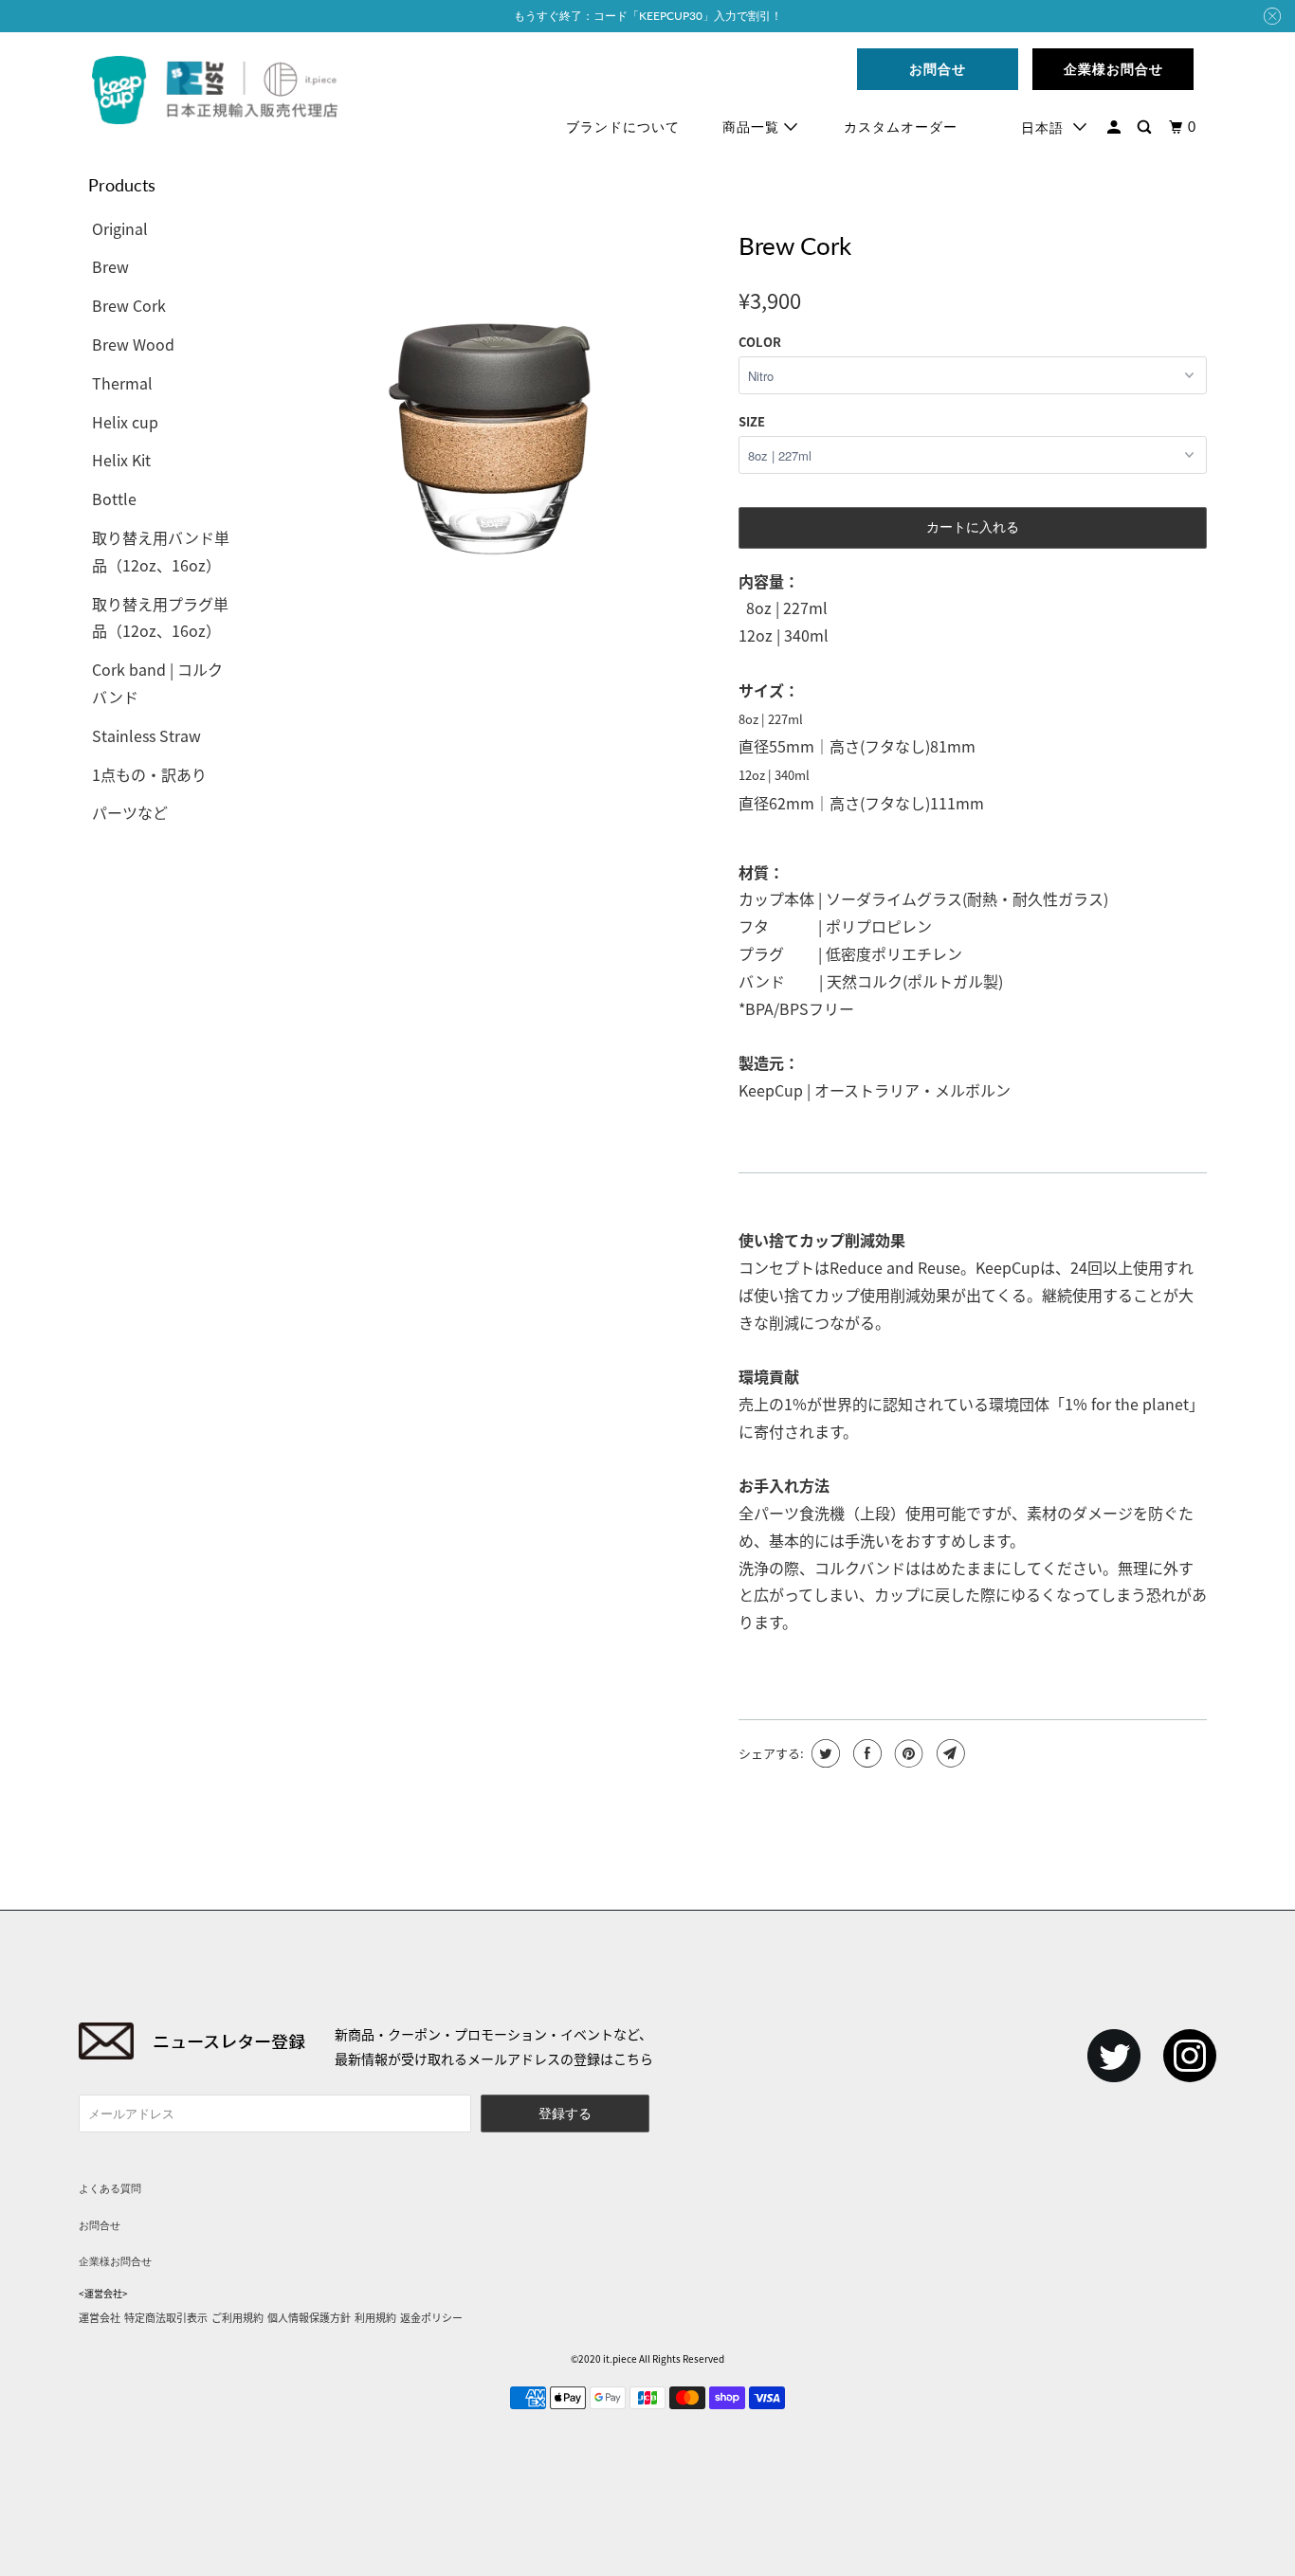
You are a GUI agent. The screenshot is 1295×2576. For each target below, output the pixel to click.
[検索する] (1146, 127)
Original (120, 228)
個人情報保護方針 (309, 2317)
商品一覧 (753, 127)
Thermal (122, 383)
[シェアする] (865, 1753)
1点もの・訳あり (149, 774)
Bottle (114, 499)
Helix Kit (121, 460)
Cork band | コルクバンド (157, 683)
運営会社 (100, 2317)
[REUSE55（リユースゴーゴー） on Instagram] (1190, 2056)
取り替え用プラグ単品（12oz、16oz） (160, 617)
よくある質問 (110, 2188)
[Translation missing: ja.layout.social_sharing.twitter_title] (823, 1753)
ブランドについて (623, 127)
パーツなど (130, 812)
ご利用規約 (237, 2317)
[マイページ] (1116, 127)
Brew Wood (133, 344)
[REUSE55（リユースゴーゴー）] (215, 91)
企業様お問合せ (115, 2261)
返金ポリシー (431, 2317)
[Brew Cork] (489, 370)
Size (752, 421)
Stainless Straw (146, 735)
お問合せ (100, 2225)
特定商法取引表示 (166, 2317)
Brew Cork (129, 305)
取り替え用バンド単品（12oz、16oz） (161, 551)
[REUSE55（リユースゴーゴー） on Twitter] (1114, 2056)
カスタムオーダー (901, 127)
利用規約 (375, 2317)
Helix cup (125, 422)
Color (760, 342)
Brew (110, 266)
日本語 (1042, 127)
